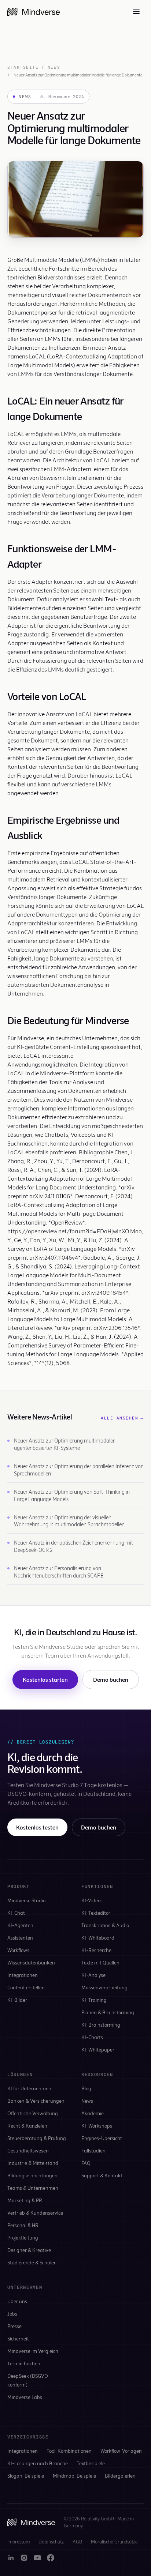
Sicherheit (18, 2338)
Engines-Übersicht (102, 2138)
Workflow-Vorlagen (121, 2451)
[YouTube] (37, 2558)
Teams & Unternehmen (33, 2188)
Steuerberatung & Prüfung (37, 2138)
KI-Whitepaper (98, 2049)
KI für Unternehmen (29, 2088)
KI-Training (94, 2000)
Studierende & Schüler (32, 2262)
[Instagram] (24, 2558)
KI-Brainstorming (101, 2025)
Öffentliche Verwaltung (33, 2113)
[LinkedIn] (11, 2558)
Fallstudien (93, 2150)
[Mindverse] (34, 12)
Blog (86, 2088)
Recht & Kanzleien (27, 2126)
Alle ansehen (122, 1418)
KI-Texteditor (96, 1913)
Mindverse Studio (26, 1900)
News (54, 67)
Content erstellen (26, 1987)
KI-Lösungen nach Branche (38, 2463)
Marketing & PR (25, 2200)
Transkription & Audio (105, 1925)
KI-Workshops (97, 2126)
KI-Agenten (20, 1925)
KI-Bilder (17, 2000)
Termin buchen (24, 2363)
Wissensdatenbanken (31, 1962)
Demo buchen (111, 1679)
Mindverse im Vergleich (33, 2351)
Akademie (93, 2113)
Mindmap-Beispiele (74, 2476)
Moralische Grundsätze (114, 2542)
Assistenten (20, 1938)
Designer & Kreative (29, 2250)
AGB (77, 2542)
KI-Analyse (93, 1975)
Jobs (12, 2314)
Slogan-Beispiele (26, 2476)
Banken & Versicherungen (36, 2101)
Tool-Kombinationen (69, 2451)
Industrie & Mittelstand (33, 2163)
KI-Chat (16, 1913)
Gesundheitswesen (28, 2150)
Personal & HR (23, 2225)
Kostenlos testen (37, 1827)
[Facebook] (51, 2558)
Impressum (19, 2542)
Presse (14, 2326)
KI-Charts (92, 2037)
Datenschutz (51, 2542)
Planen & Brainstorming (108, 2012)
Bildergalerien (120, 2476)
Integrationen (23, 1975)
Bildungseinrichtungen (32, 2175)
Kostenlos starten (45, 1679)
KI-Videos (92, 1900)
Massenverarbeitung (104, 1987)
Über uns (17, 2301)
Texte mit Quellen (100, 1962)
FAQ (86, 2163)
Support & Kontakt (102, 2175)
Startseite (23, 67)
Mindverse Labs (25, 2397)
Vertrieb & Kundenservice (35, 2213)
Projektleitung (23, 2237)
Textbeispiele (91, 2463)
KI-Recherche (96, 1950)
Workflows (18, 1950)
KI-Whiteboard (98, 1938)
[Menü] (136, 12)
